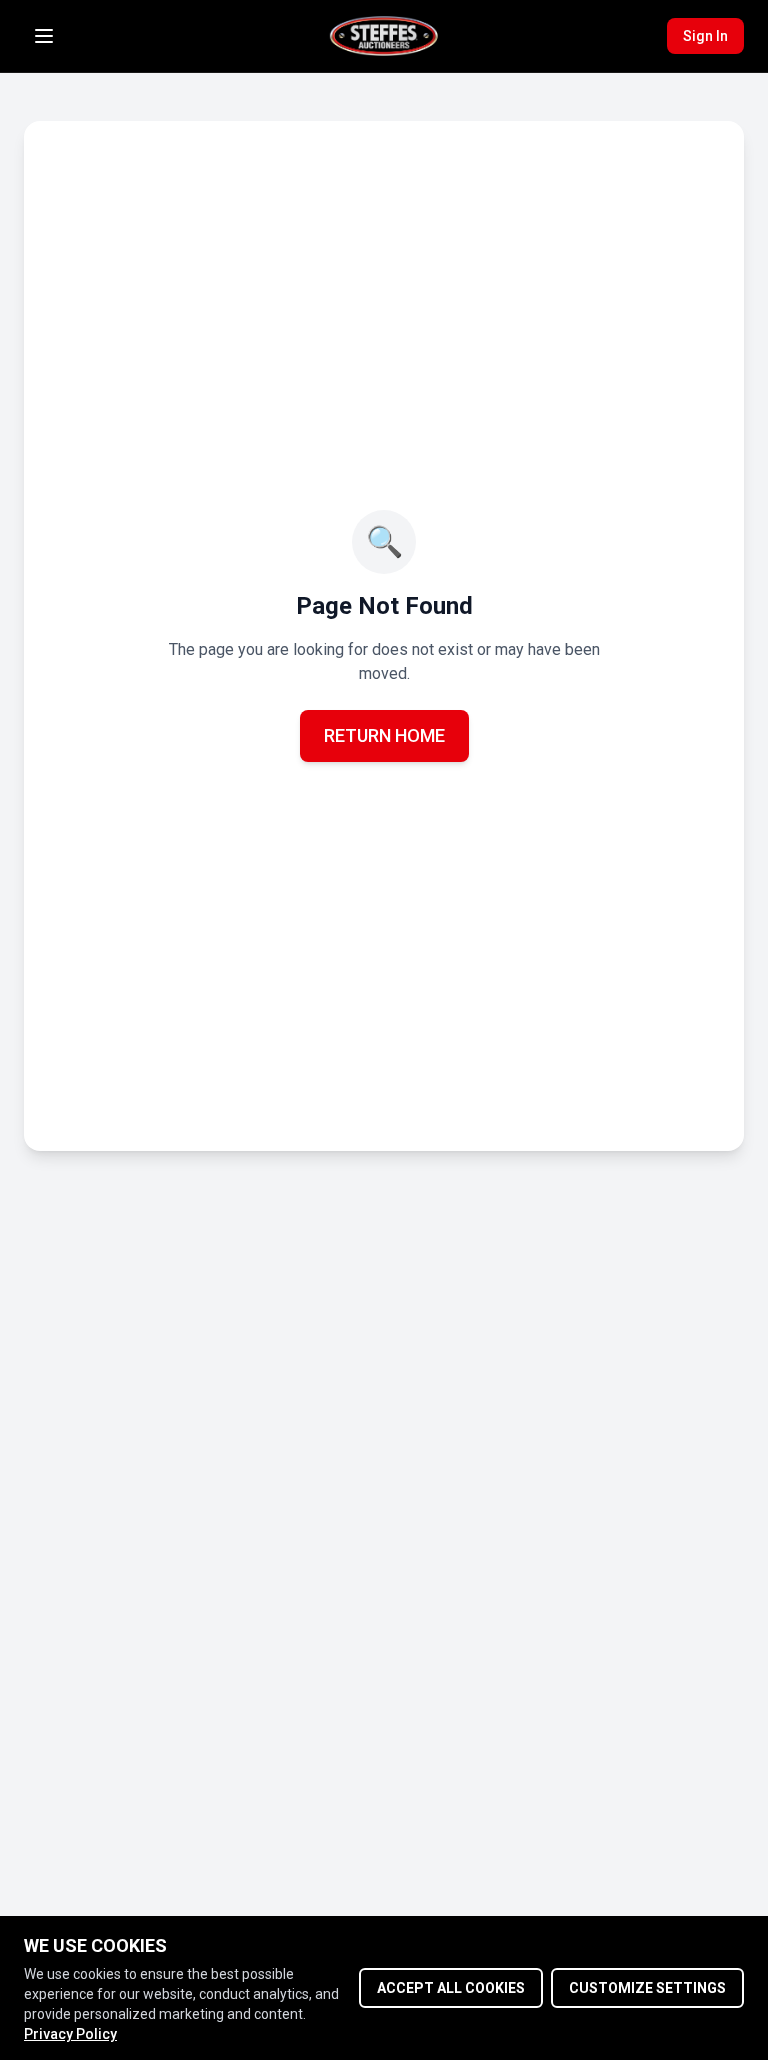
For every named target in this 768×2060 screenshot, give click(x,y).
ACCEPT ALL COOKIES (451, 1988)
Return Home (384, 735)
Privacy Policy (70, 2034)
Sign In (705, 36)
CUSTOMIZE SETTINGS (647, 1988)
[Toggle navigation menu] (44, 36)
